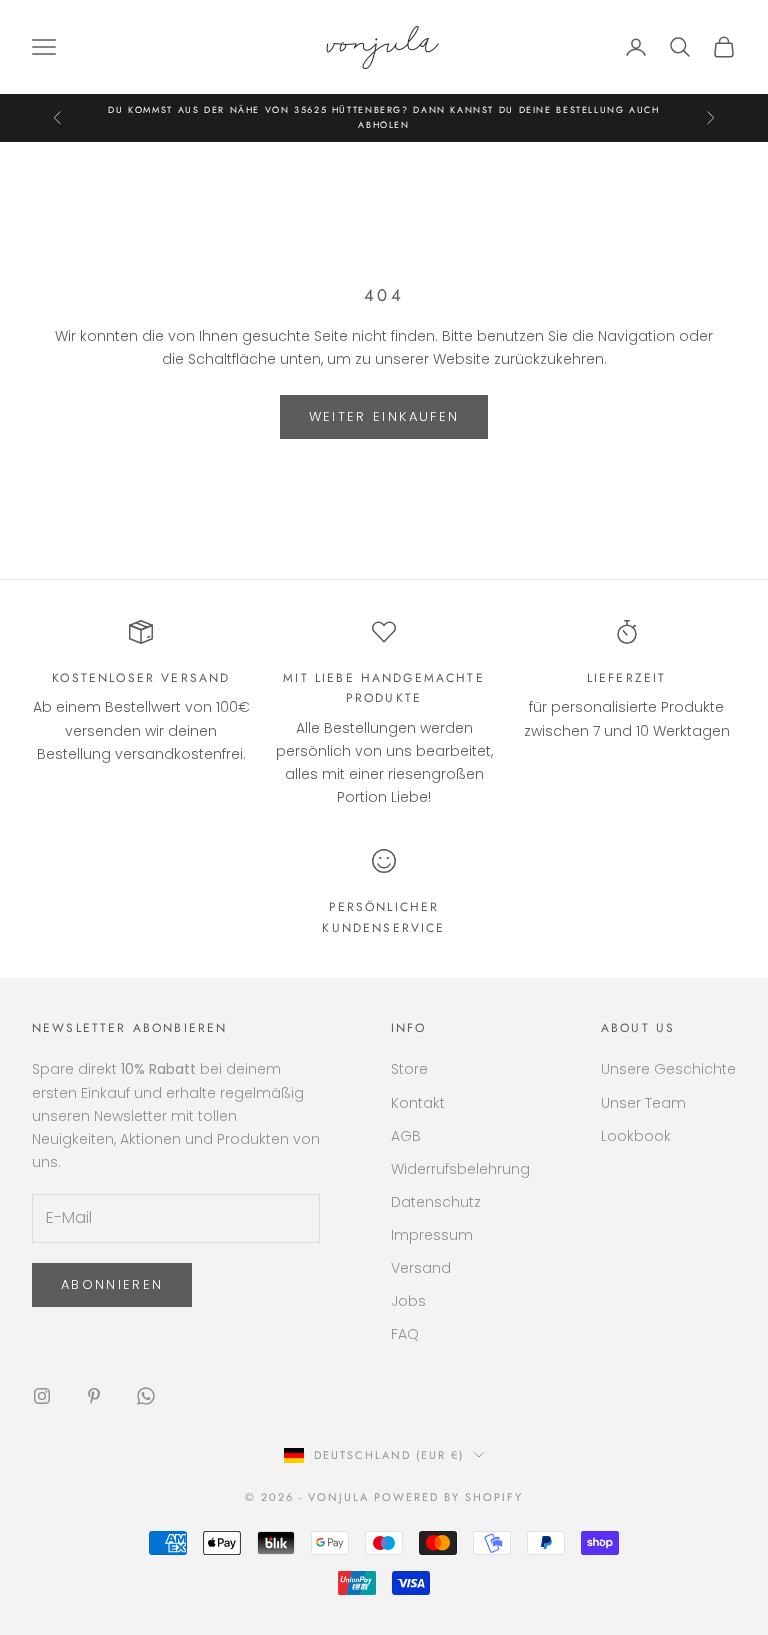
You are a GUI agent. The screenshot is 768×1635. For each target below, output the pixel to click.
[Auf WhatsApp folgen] (146, 1396)
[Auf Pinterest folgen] (94, 1396)
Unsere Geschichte (668, 1069)
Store (409, 1069)
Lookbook (636, 1136)
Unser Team (643, 1103)
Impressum (432, 1235)
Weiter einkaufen (384, 416)
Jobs (408, 1301)
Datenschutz (436, 1202)
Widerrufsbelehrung (460, 1169)
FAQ (405, 1334)
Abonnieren (112, 1284)
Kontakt (418, 1103)
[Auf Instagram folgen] (42, 1396)
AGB (406, 1136)
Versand (421, 1268)
